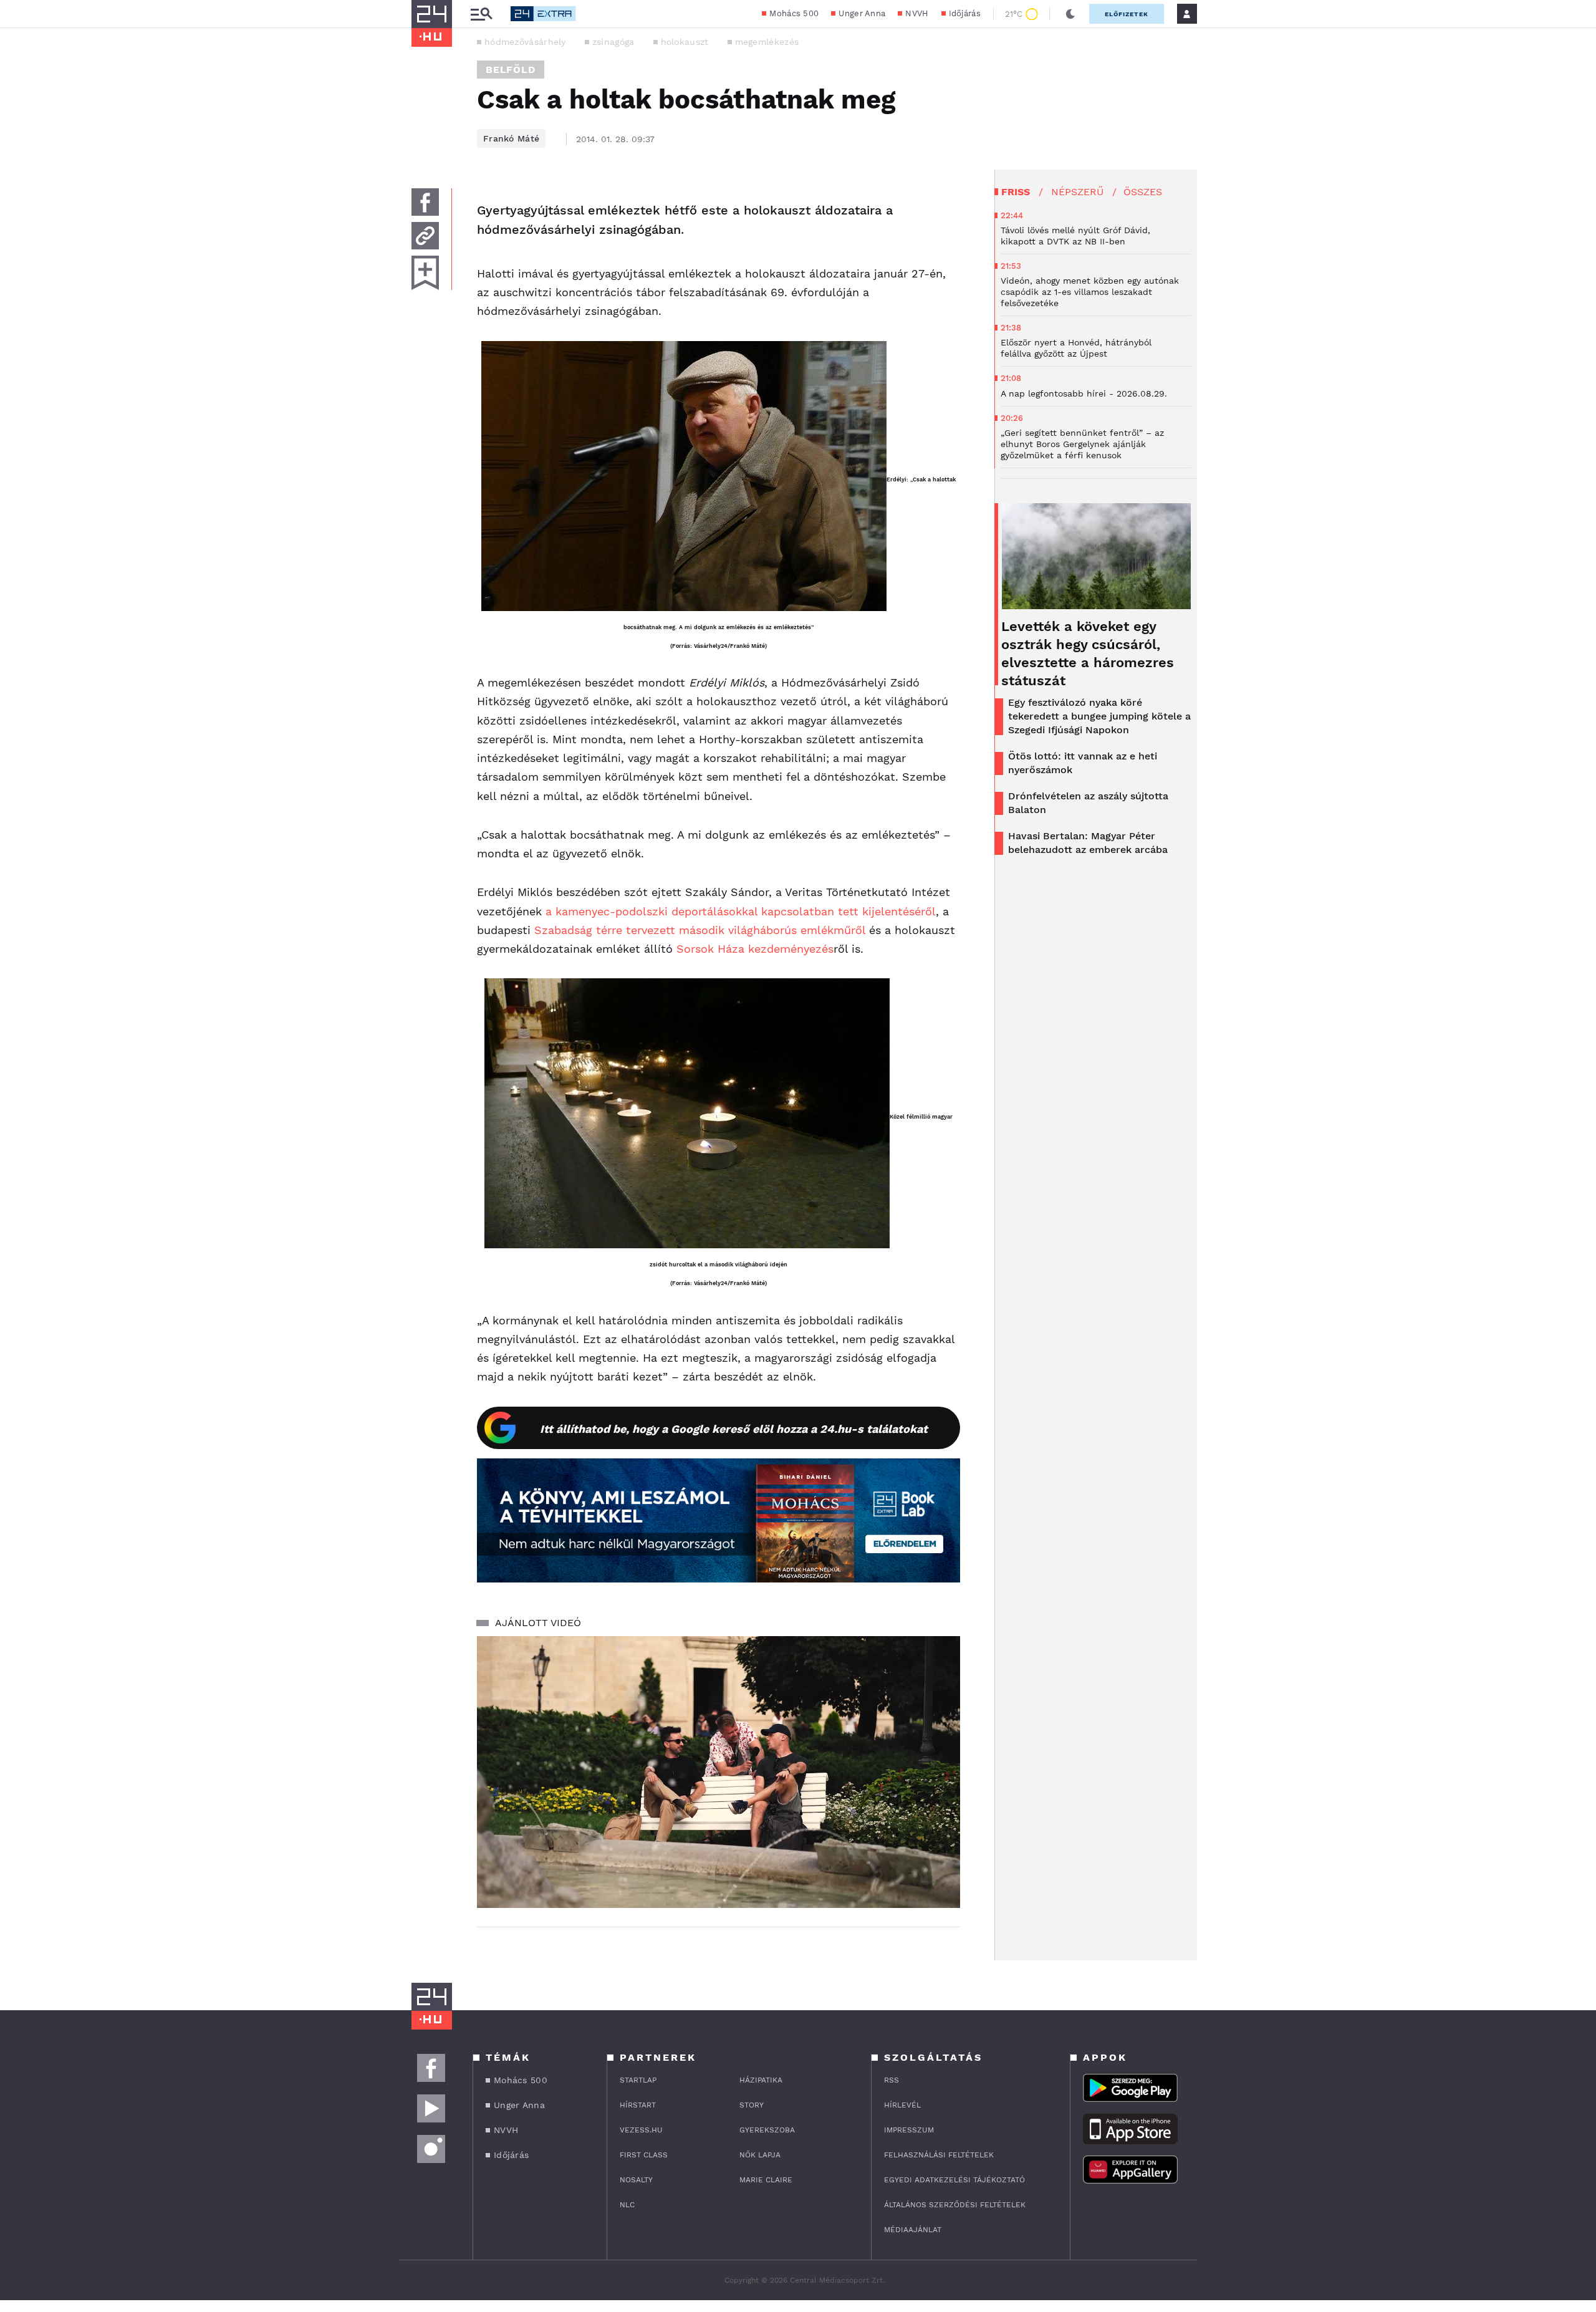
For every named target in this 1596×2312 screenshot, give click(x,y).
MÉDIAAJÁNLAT (913, 2230)
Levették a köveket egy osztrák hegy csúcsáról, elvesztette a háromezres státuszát (1088, 653)
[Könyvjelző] (425, 273)
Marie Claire (766, 2180)
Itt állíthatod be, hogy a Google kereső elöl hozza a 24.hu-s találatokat (734, 1429)
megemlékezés (767, 42)
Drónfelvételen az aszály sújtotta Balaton (1088, 803)
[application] (719, 1772)
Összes (1143, 192)
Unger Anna (862, 13)
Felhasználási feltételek (939, 2155)
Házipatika (761, 2080)
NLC (627, 2205)
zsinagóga (613, 42)
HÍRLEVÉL (902, 2105)
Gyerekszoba (767, 2130)
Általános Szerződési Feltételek (955, 2205)
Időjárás (965, 13)
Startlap (638, 2080)
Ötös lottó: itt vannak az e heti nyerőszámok (1083, 763)
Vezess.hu (641, 2130)
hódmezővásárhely (525, 42)
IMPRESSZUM (909, 2130)
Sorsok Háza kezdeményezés (753, 949)
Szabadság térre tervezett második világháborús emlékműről (700, 930)
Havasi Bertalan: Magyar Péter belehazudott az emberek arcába (1088, 843)
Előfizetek (1127, 14)
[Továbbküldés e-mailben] (425, 236)
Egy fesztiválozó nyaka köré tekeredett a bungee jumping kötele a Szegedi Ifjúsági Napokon (1099, 716)
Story (752, 2105)
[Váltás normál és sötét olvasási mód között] (1070, 14)
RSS (892, 2080)
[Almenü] (481, 14)
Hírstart (638, 2105)
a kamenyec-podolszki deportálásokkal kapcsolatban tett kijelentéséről (741, 911)
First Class (644, 2155)
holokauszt (685, 42)
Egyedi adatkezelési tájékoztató (954, 2180)
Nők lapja (760, 2155)
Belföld (511, 70)
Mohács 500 (794, 13)
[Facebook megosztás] (425, 202)
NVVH (917, 13)
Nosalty (636, 2180)
